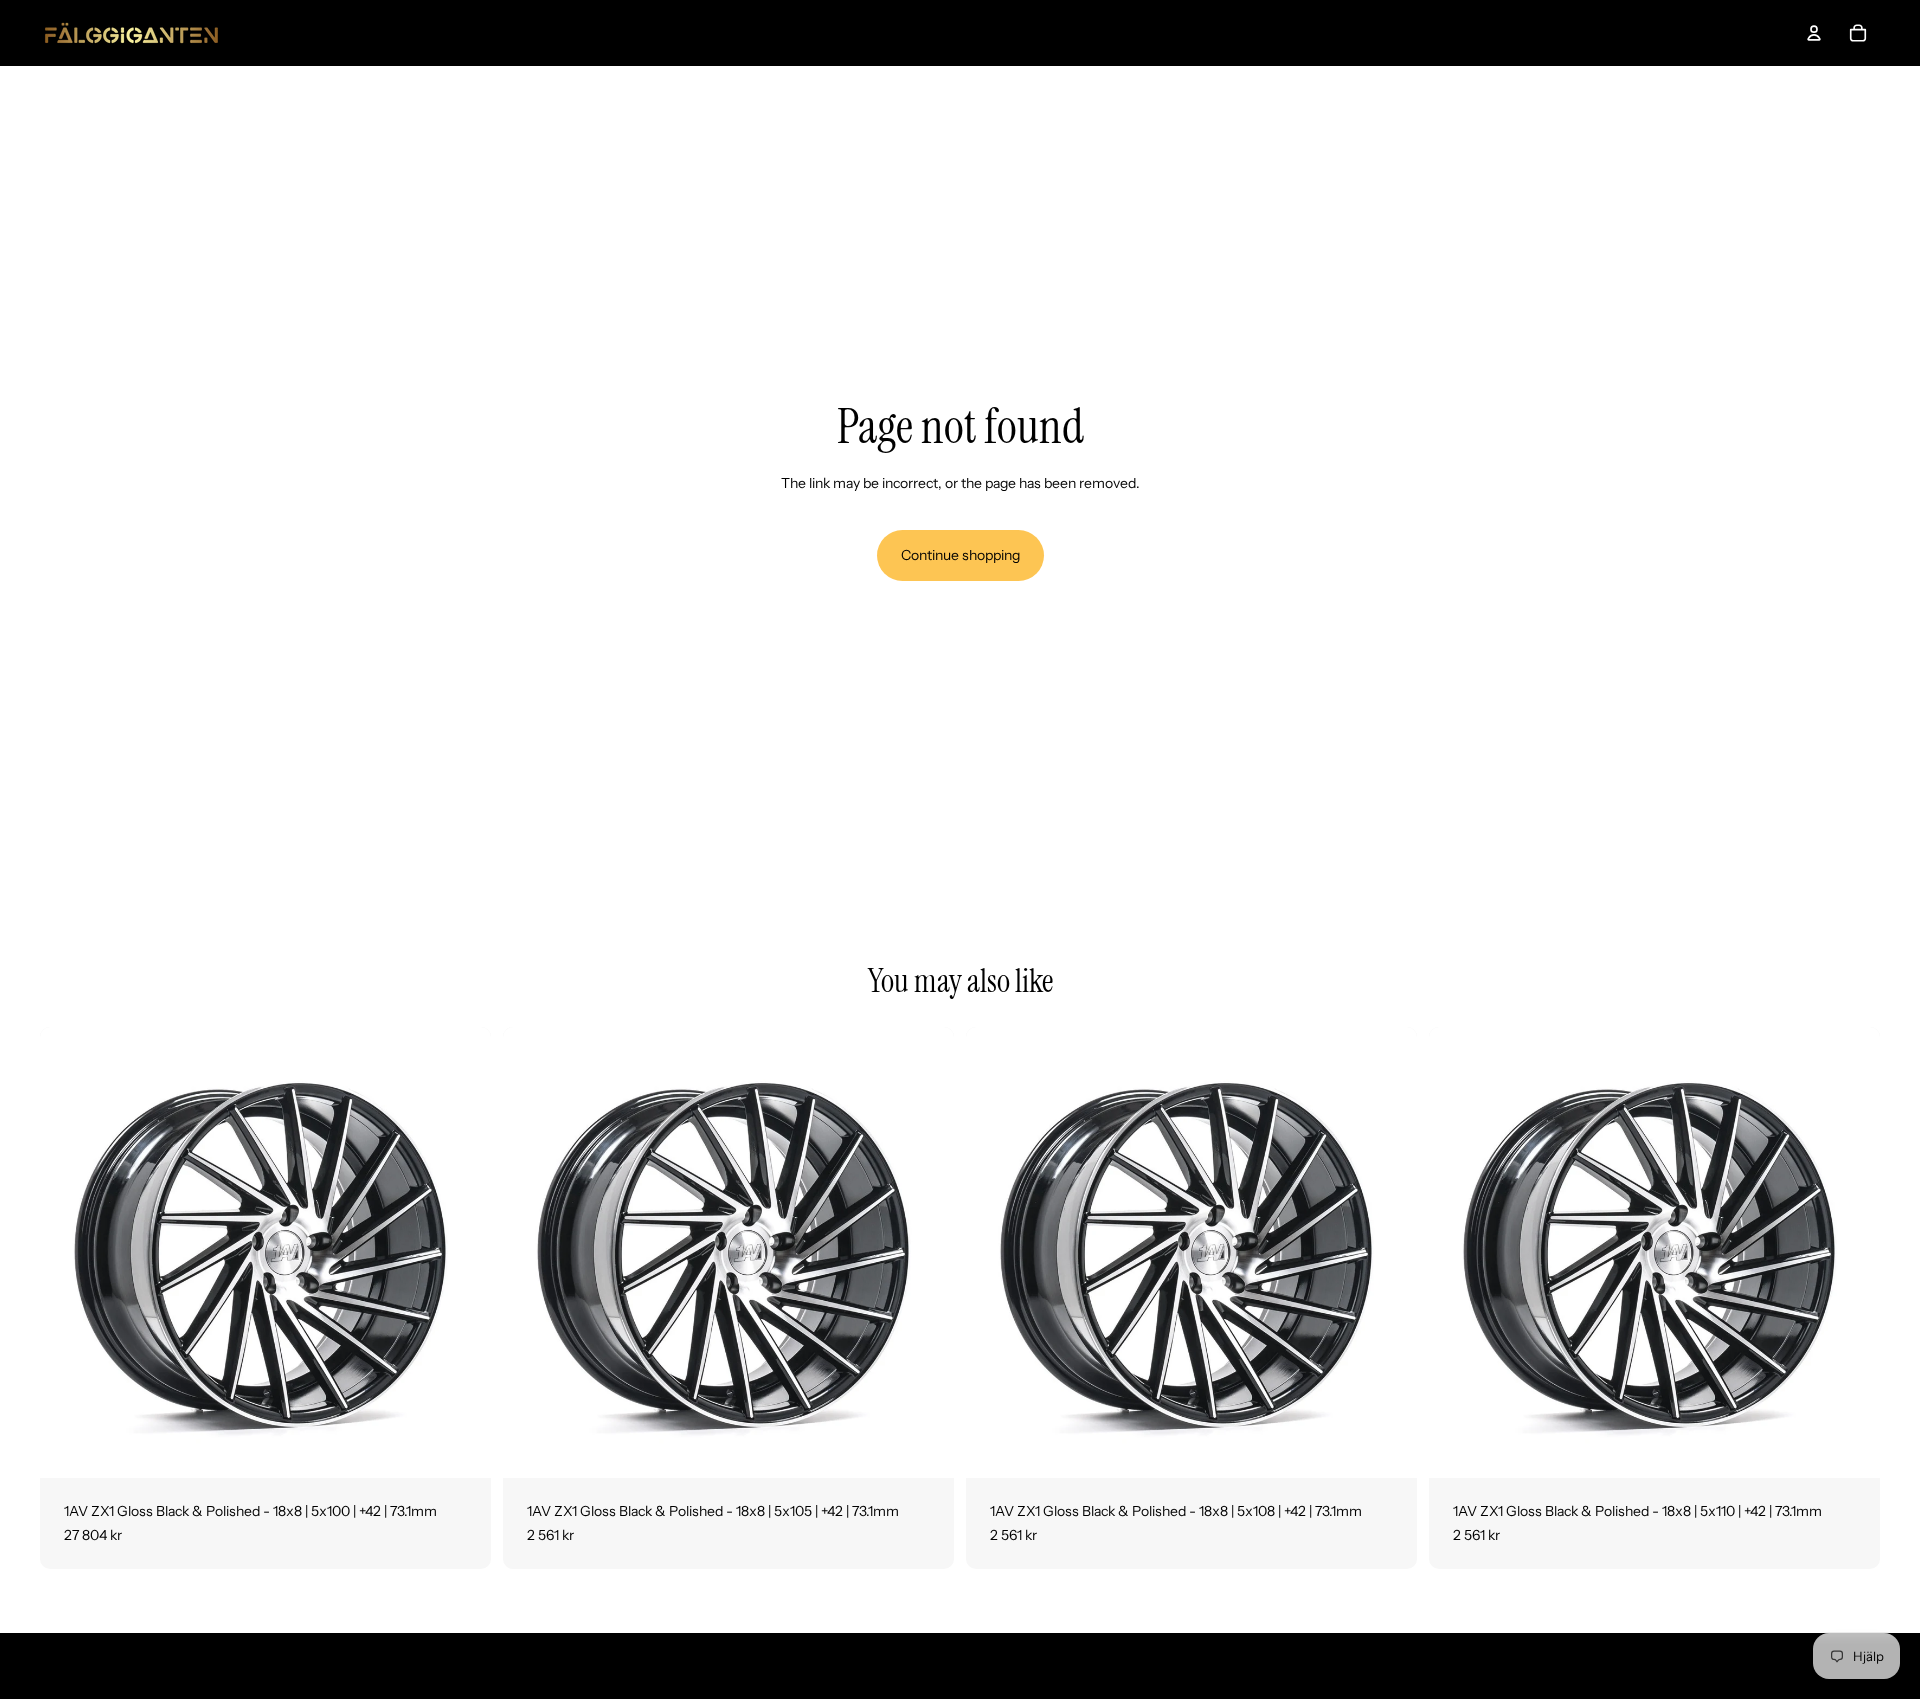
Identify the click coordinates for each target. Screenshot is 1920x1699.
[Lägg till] (460, 1447)
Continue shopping (960, 555)
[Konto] (1814, 33)
